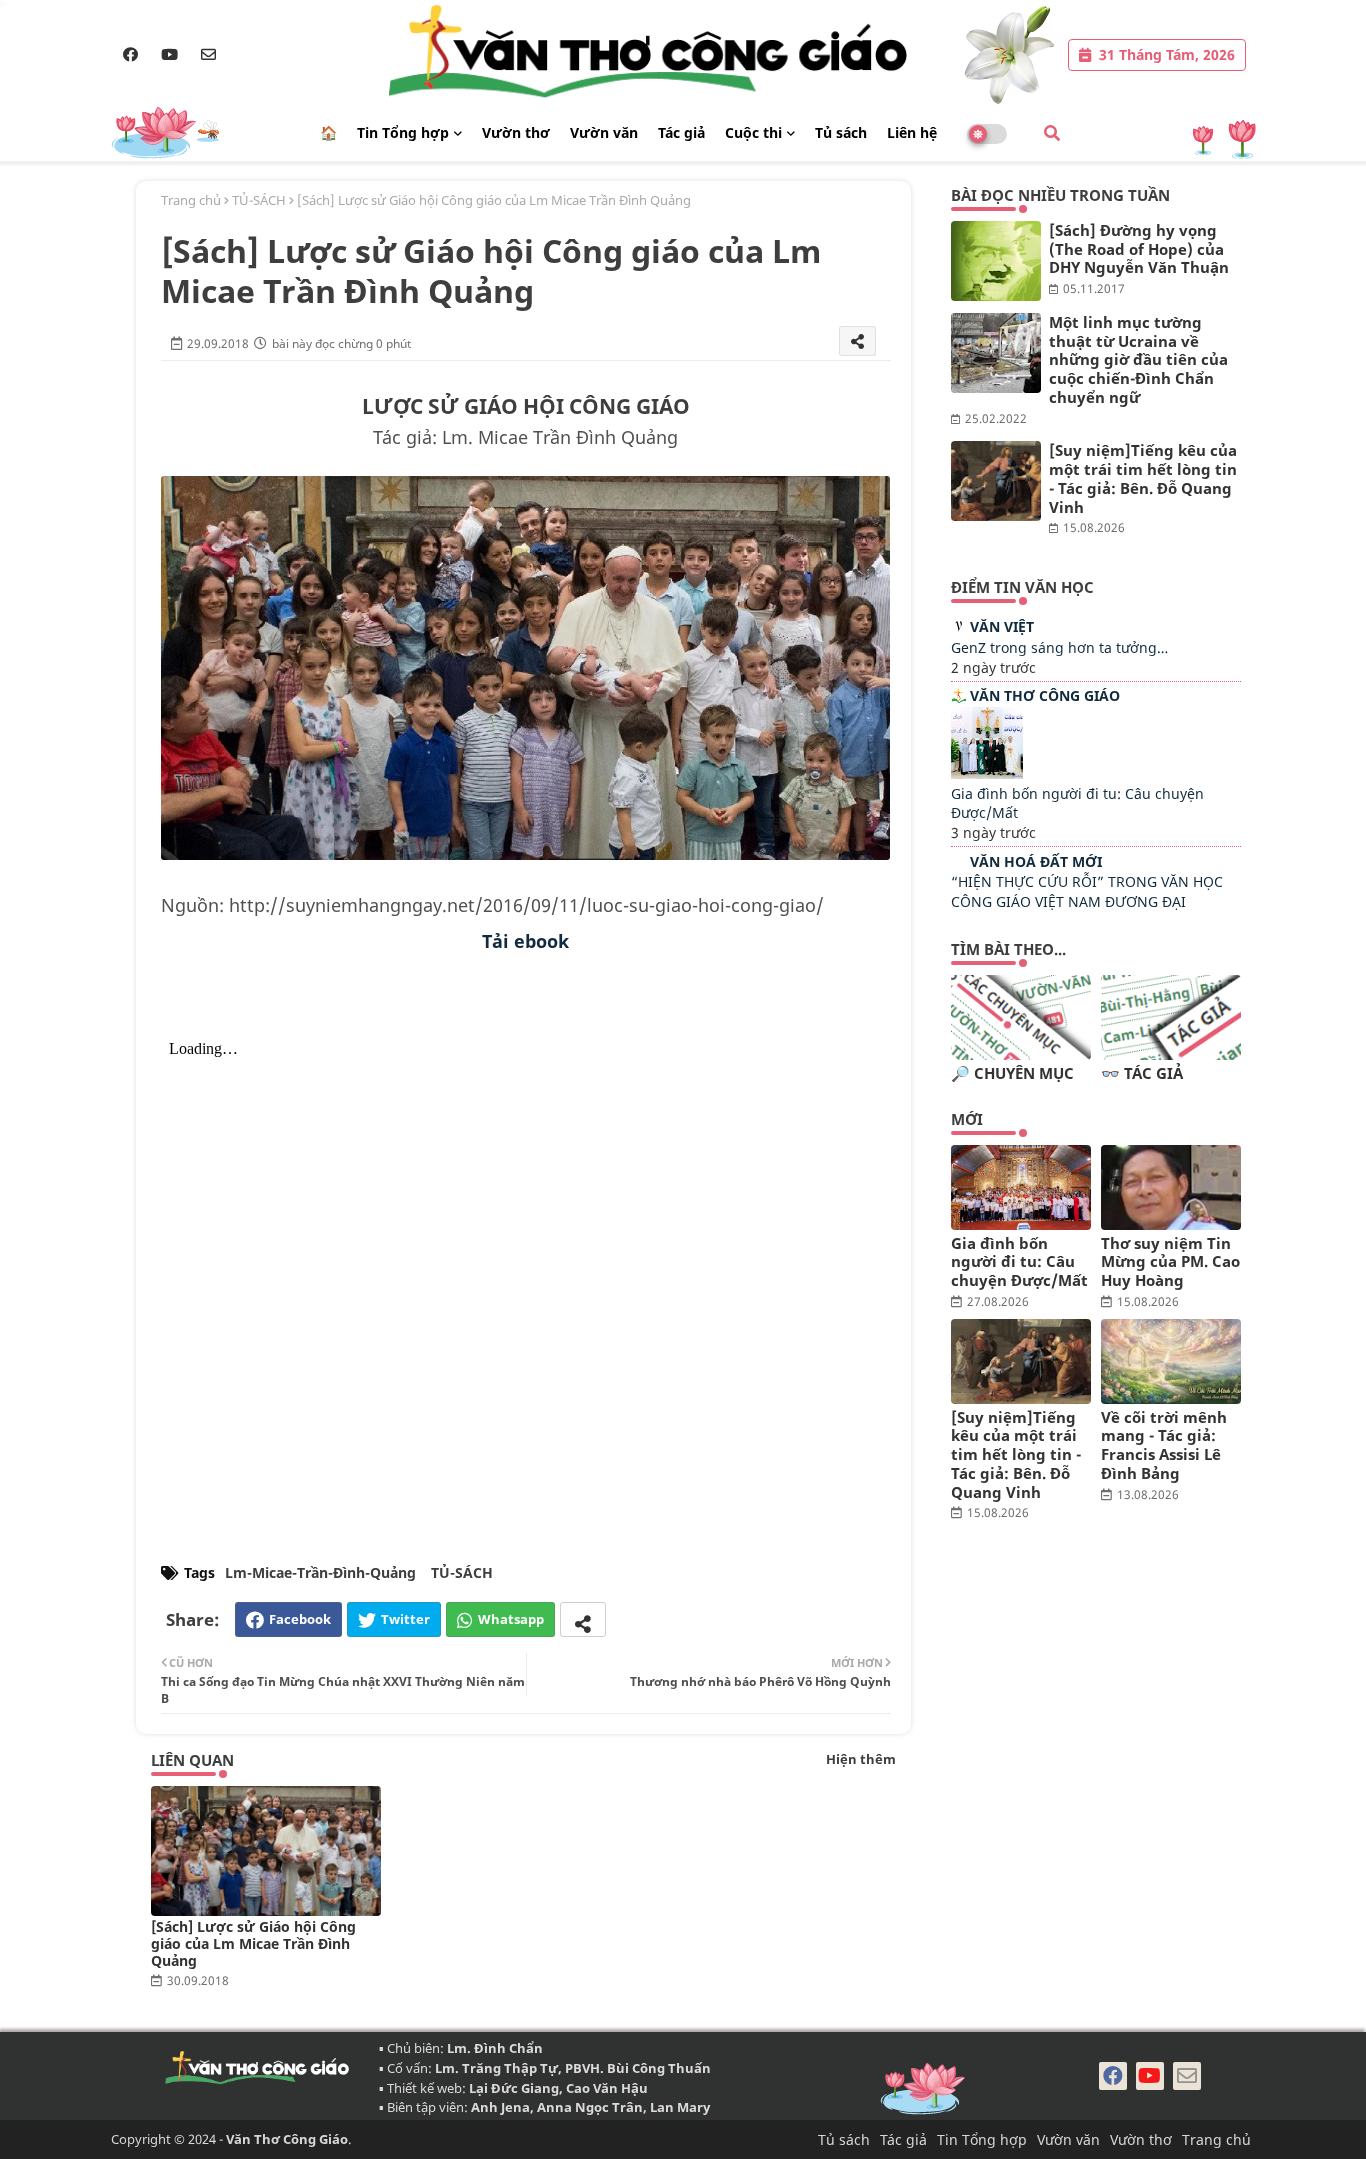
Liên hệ (912, 132)
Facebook (300, 1619)
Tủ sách (841, 132)
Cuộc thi (753, 132)
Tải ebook (525, 941)
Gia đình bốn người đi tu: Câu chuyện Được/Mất (1019, 1262)
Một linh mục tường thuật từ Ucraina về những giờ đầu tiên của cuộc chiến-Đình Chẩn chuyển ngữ (1138, 360)
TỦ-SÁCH (259, 200)
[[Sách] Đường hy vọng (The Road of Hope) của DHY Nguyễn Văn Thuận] (996, 261)
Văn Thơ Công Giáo (1045, 695)
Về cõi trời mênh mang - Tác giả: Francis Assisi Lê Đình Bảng (1164, 1445)
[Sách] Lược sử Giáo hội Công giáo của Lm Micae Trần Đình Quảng (253, 1943)
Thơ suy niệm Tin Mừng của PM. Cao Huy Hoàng (1170, 1262)
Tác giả (681, 132)
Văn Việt (1002, 626)
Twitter (405, 1619)
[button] (1052, 133)
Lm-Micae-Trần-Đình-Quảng (320, 1572)
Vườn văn (604, 132)
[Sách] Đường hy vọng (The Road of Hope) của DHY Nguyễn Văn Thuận (1139, 249)
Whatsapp (511, 1619)
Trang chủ (191, 200)
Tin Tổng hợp (403, 132)
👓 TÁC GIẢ (1142, 1073)
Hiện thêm (861, 1759)
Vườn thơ (516, 132)
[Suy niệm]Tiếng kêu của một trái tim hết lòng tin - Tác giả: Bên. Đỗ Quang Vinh (1143, 478)
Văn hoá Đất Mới (1036, 861)
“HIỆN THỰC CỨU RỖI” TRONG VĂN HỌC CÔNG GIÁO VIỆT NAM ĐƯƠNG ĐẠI (1087, 891)
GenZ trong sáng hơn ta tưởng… (1059, 647)
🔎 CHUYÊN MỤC (1012, 1073)
